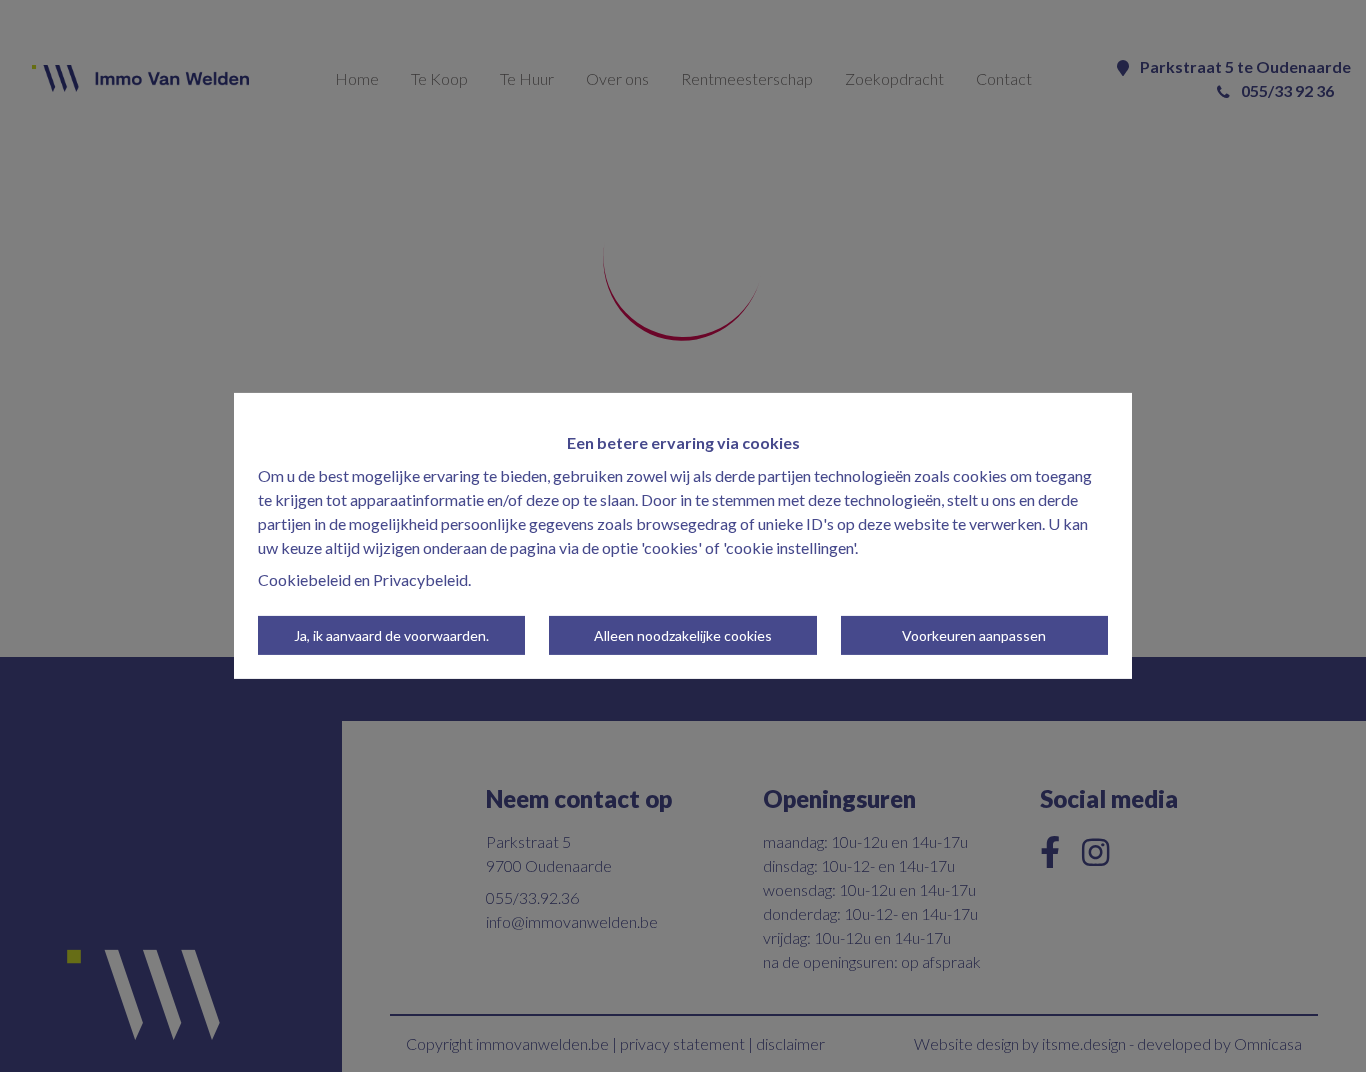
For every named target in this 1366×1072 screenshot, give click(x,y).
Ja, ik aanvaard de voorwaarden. (391, 635)
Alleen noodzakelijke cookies (683, 635)
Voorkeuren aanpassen (974, 635)
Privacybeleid (420, 579)
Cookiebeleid (304, 579)
